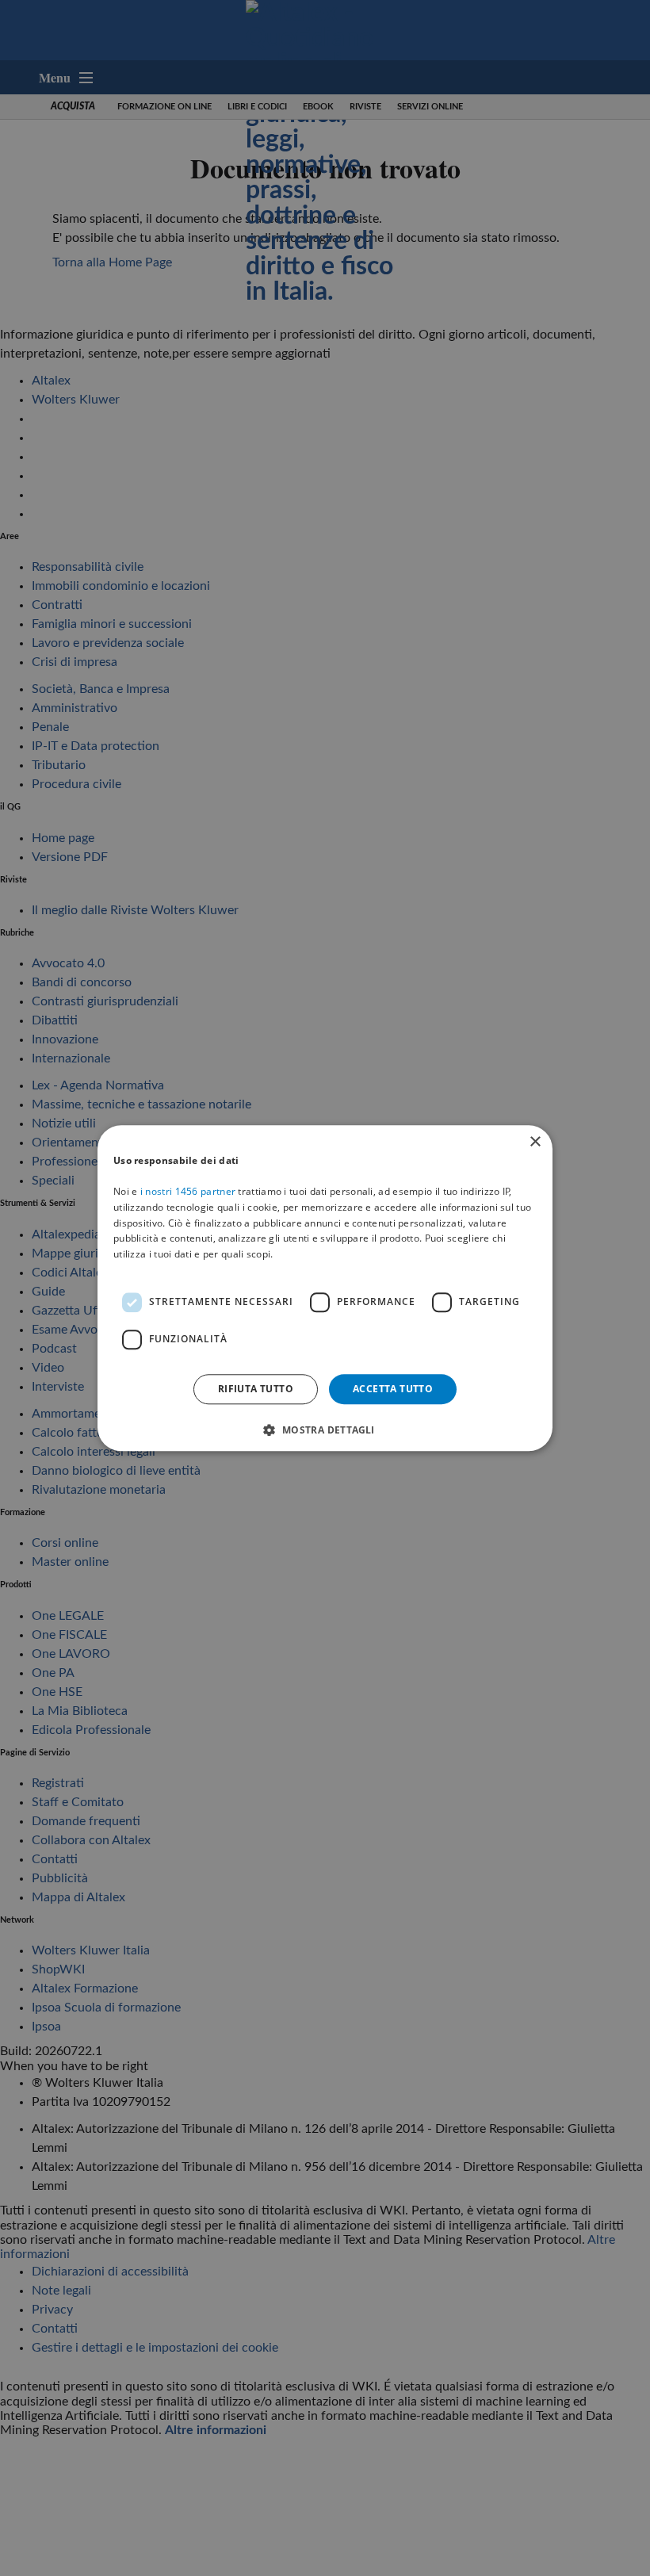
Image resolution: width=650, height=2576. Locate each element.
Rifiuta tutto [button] (256, 1389)
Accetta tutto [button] (393, 1389)
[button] (325, 1430)
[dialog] (325, 1288)
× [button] (535, 1142)
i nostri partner (188, 1191)
